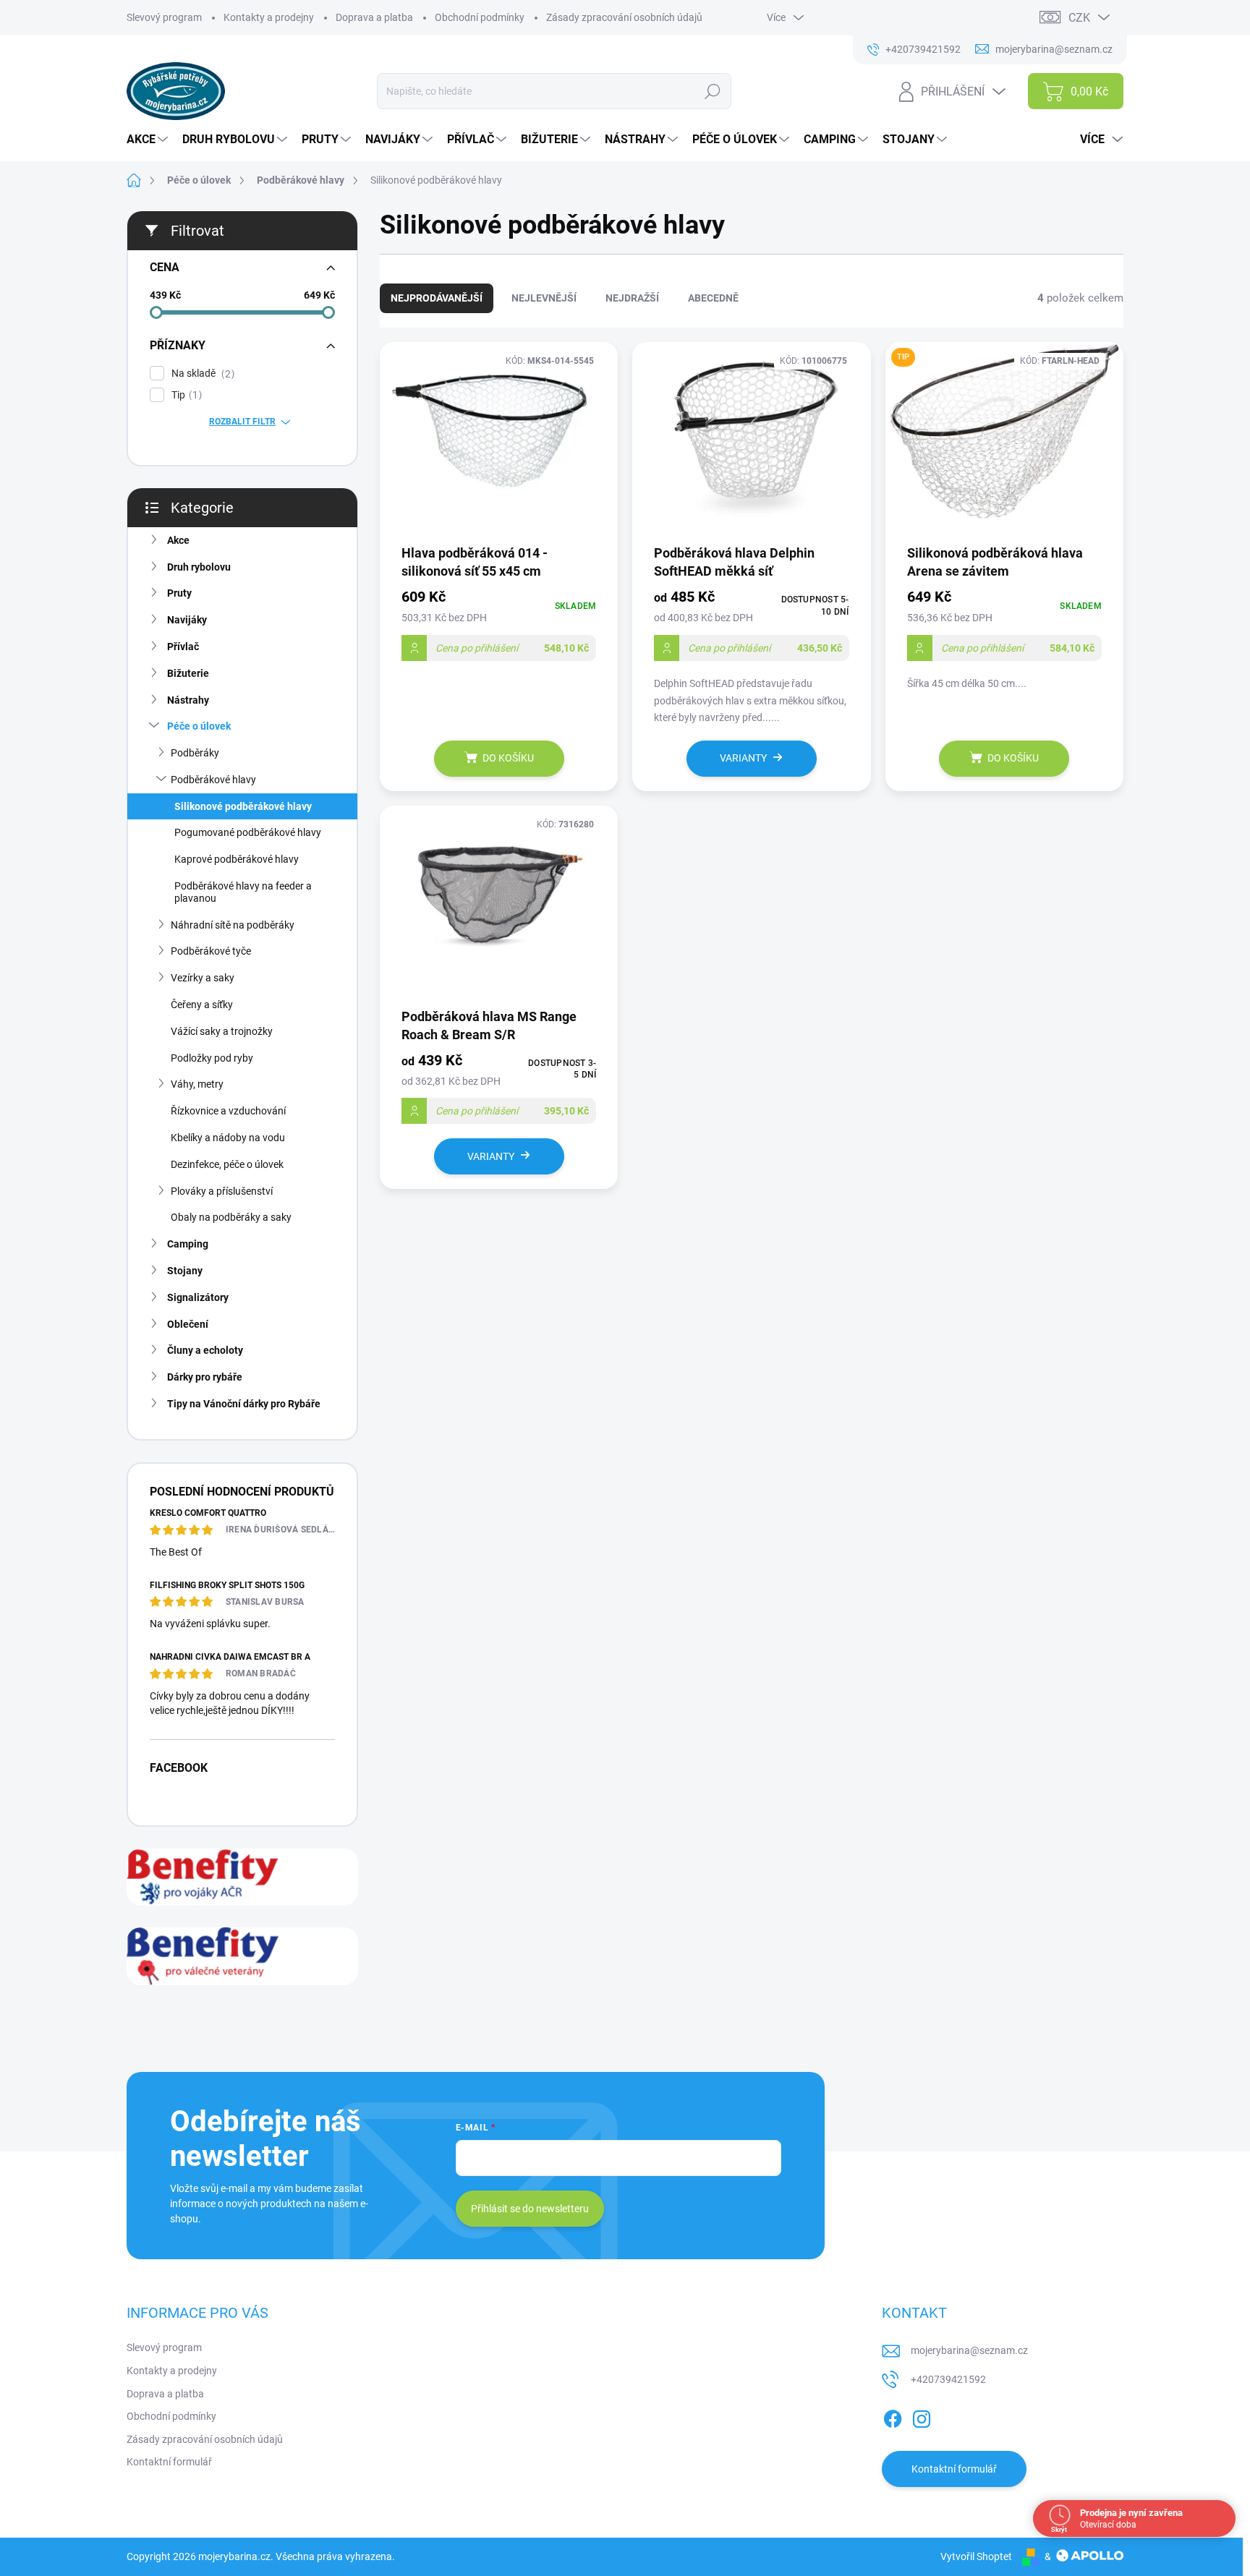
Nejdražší (632, 298)
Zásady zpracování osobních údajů (624, 17)
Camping (188, 1244)
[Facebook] (893, 2416)
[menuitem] (149, 140)
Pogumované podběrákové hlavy (248, 832)
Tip (185, 395)
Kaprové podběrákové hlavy (237, 859)
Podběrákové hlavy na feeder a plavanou (243, 892)
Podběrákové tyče (211, 951)
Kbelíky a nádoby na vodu (228, 1138)
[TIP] (1004, 442)
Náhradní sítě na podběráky (233, 925)
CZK (1079, 18)
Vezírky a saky (203, 978)
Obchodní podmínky (480, 17)
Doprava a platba (374, 17)
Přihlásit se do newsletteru (530, 2209)
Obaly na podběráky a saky (231, 1217)
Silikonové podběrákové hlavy (243, 806)
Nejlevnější (544, 298)
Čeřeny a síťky (202, 1005)
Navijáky (187, 620)
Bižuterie (188, 673)
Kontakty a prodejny (269, 17)
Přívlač (183, 647)
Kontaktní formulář (169, 2462)
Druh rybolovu (199, 567)
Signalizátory (198, 1297)
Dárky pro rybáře (205, 1377)
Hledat (713, 91)
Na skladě (201, 374)
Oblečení (188, 1324)
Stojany (185, 1271)
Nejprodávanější (437, 298)
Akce (178, 540)
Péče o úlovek (199, 726)
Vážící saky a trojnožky (222, 1031)
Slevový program (164, 17)
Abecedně (713, 298)
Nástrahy (188, 700)
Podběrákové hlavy (213, 780)
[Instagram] (922, 2416)
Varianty (743, 758)
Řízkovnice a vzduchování (228, 1111)
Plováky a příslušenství (222, 1191)
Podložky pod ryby (212, 1058)
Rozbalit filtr (242, 422)
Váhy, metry (197, 1084)
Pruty (179, 593)
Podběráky (195, 753)
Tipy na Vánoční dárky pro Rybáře (244, 1404)
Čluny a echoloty (205, 1350)
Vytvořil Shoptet (976, 2556)
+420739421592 (948, 2379)
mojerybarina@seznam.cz (969, 2350)
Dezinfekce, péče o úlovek (227, 1164)
